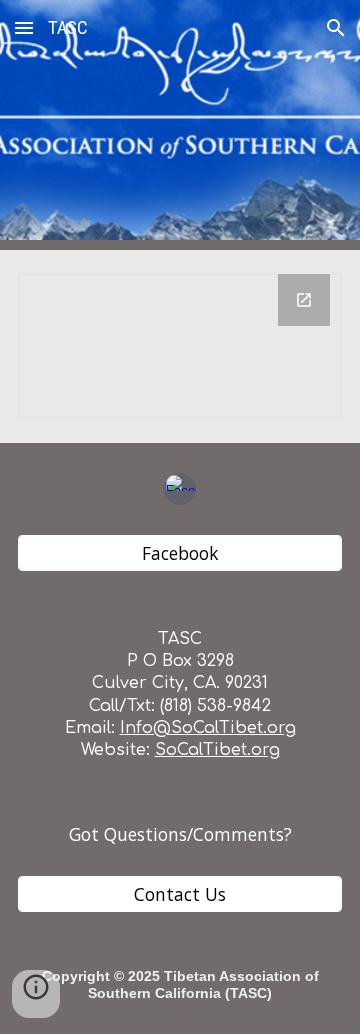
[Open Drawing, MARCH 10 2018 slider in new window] (304, 300)
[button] (24, 27)
